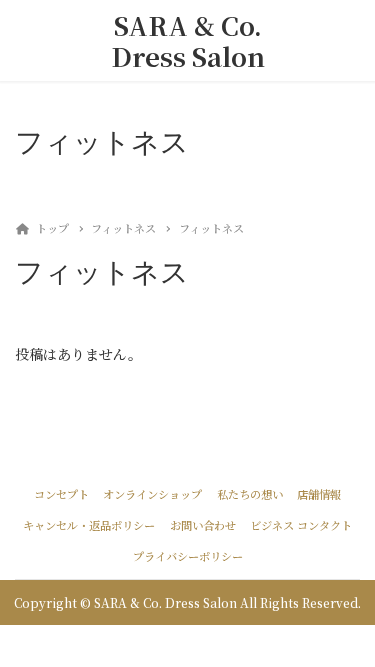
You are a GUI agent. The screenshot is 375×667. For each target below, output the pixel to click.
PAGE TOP (347, 628)
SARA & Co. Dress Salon (188, 40)
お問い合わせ (203, 525)
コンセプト (61, 494)
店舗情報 (319, 494)
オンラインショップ (152, 494)
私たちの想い (250, 494)
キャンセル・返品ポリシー (89, 525)
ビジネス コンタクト (301, 525)
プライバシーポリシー (188, 556)
